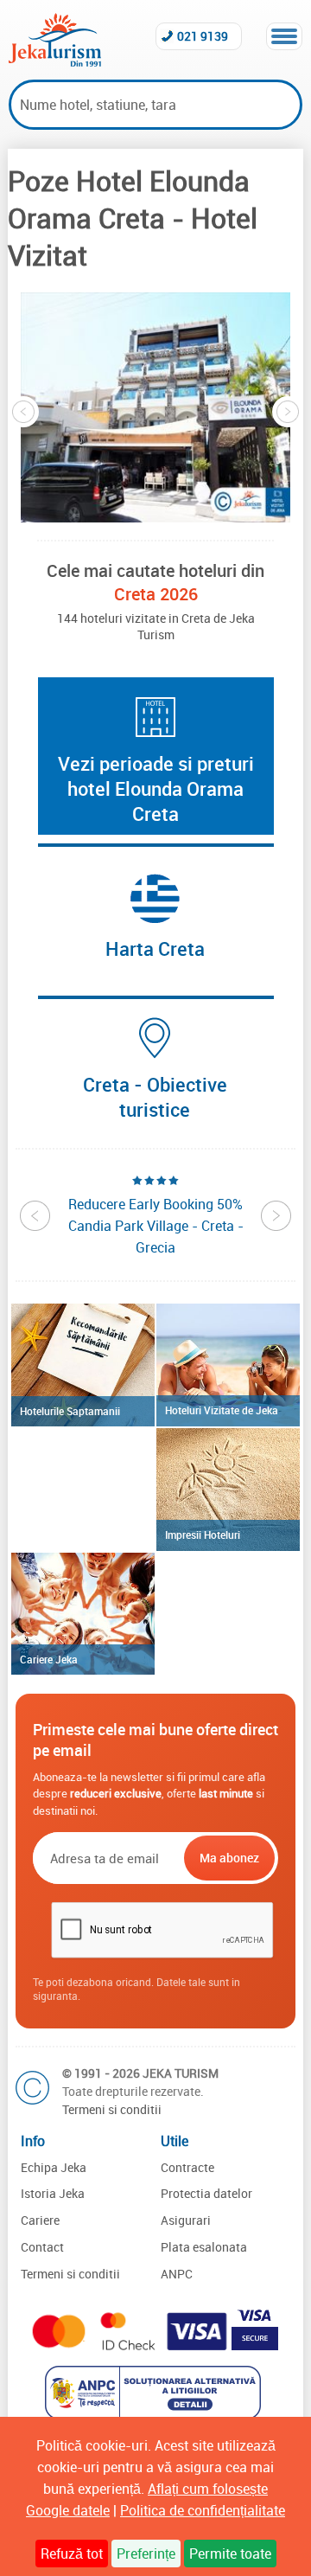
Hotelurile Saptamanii (70, 1411)
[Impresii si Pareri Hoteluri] (228, 1490)
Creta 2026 (156, 594)
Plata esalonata (204, 2247)
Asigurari (186, 2220)
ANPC (177, 2274)
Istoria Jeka (53, 2193)
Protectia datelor (206, 2193)
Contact (42, 2247)
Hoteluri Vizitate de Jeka (222, 1410)
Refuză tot (72, 2554)
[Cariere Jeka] (83, 1614)
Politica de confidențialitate (203, 2510)
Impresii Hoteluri (203, 1535)
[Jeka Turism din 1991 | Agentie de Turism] (55, 61)
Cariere (40, 2220)
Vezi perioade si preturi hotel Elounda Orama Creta (156, 788)
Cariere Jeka (49, 1659)
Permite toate (230, 2554)
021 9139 (203, 36)
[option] (155, 407)
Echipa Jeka (54, 2167)
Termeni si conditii (112, 2109)
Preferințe (146, 2554)
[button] (155, 407)
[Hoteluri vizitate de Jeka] (228, 1365)
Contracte (187, 2167)
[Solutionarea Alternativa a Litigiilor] (155, 2414)
